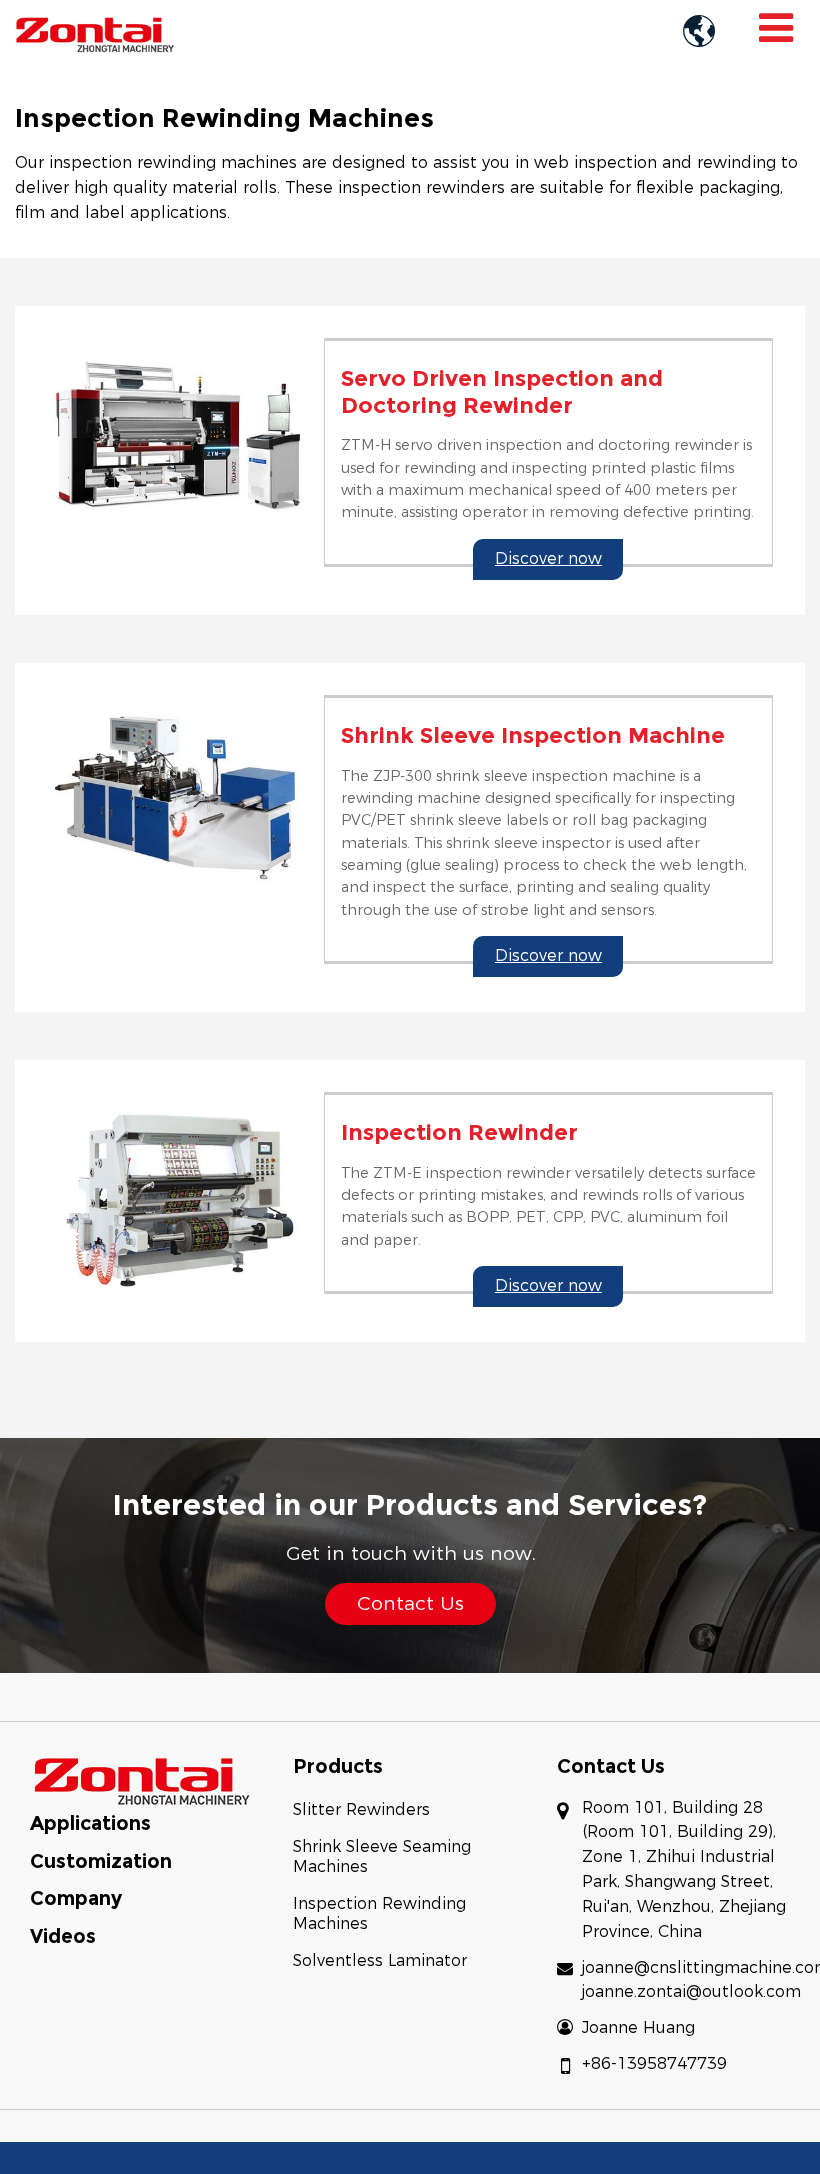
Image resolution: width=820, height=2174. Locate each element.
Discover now (548, 558)
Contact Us (611, 1766)
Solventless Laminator (380, 1960)
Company (76, 1898)
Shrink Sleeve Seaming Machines (382, 1856)
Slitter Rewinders (361, 1809)
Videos (63, 1936)
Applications (90, 1823)
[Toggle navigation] (776, 28)
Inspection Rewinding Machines (379, 1913)
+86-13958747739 (654, 2063)
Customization (101, 1861)
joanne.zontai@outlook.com (691, 1991)
